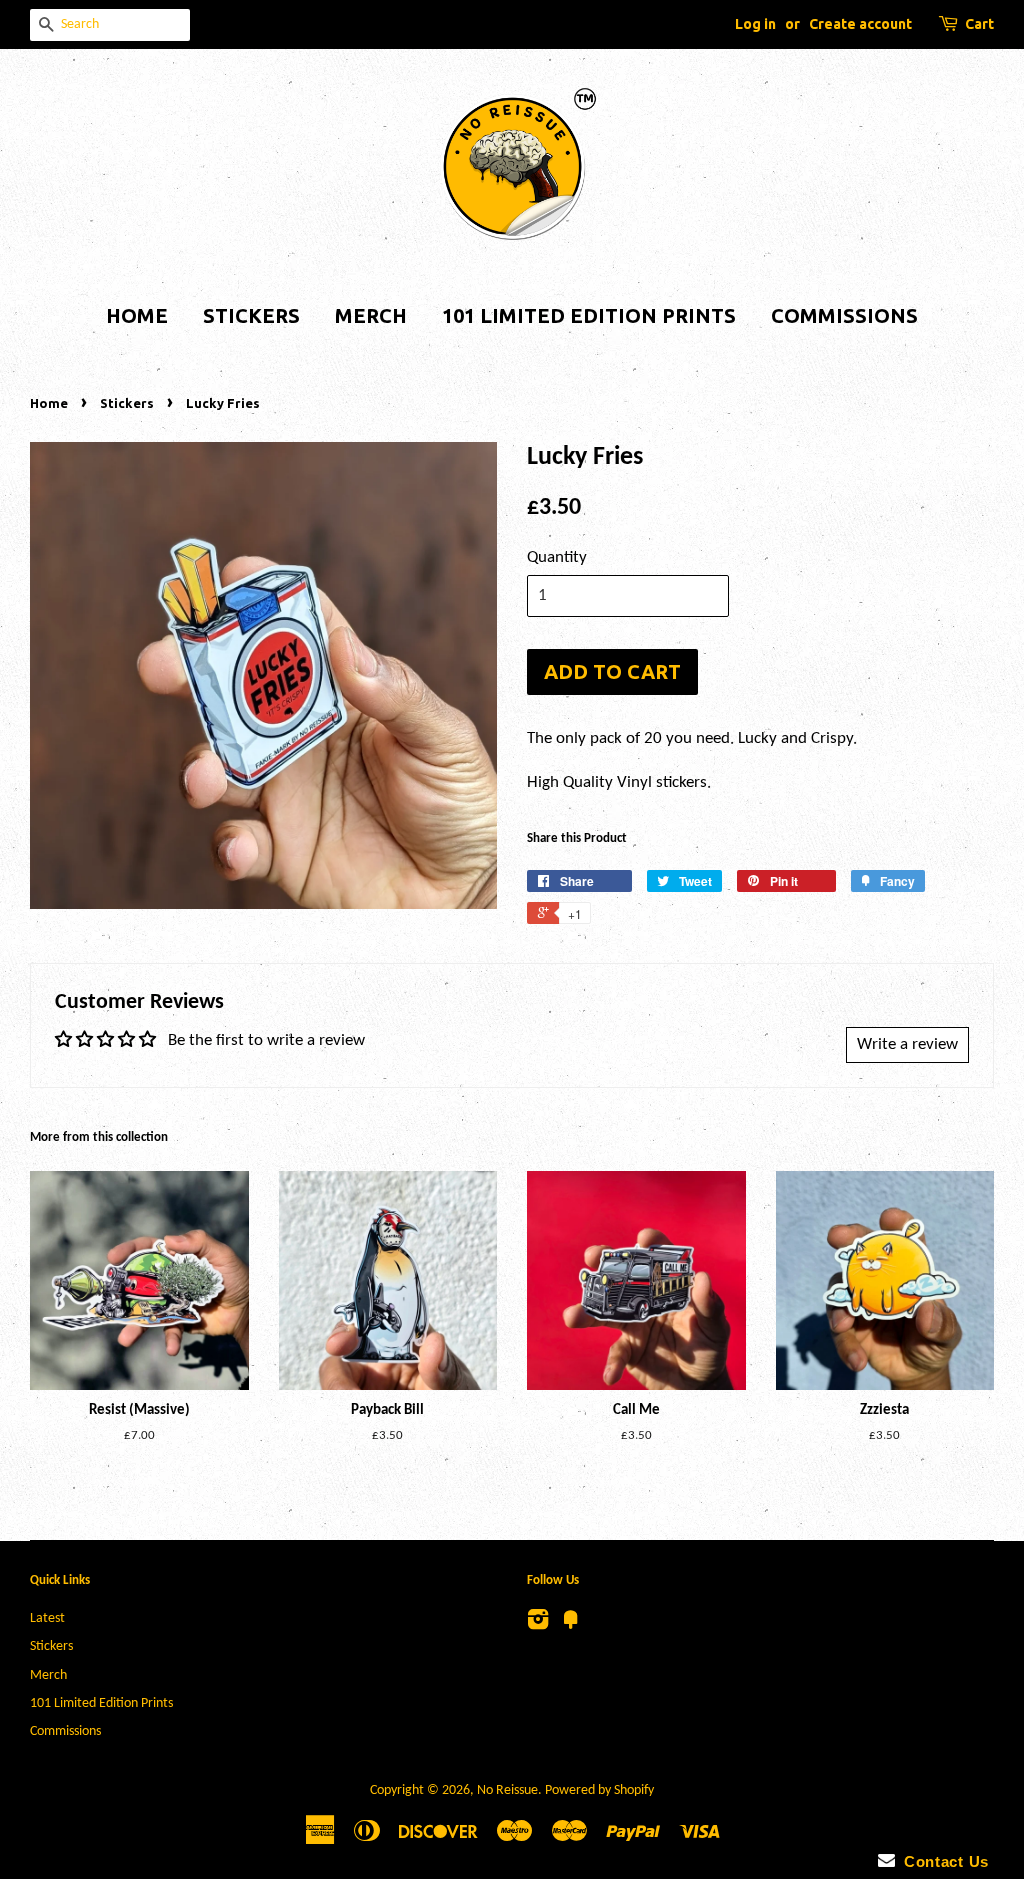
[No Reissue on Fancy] (571, 1624)
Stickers (251, 315)
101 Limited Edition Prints (589, 315)
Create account (860, 24)
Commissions (844, 315)
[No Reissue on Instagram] (538, 1624)
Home (137, 315)
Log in (755, 24)
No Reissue (507, 1790)
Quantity (557, 557)
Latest (47, 1618)
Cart (979, 24)
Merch (371, 315)
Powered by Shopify (599, 1790)
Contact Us (942, 1861)
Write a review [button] (907, 1044)
